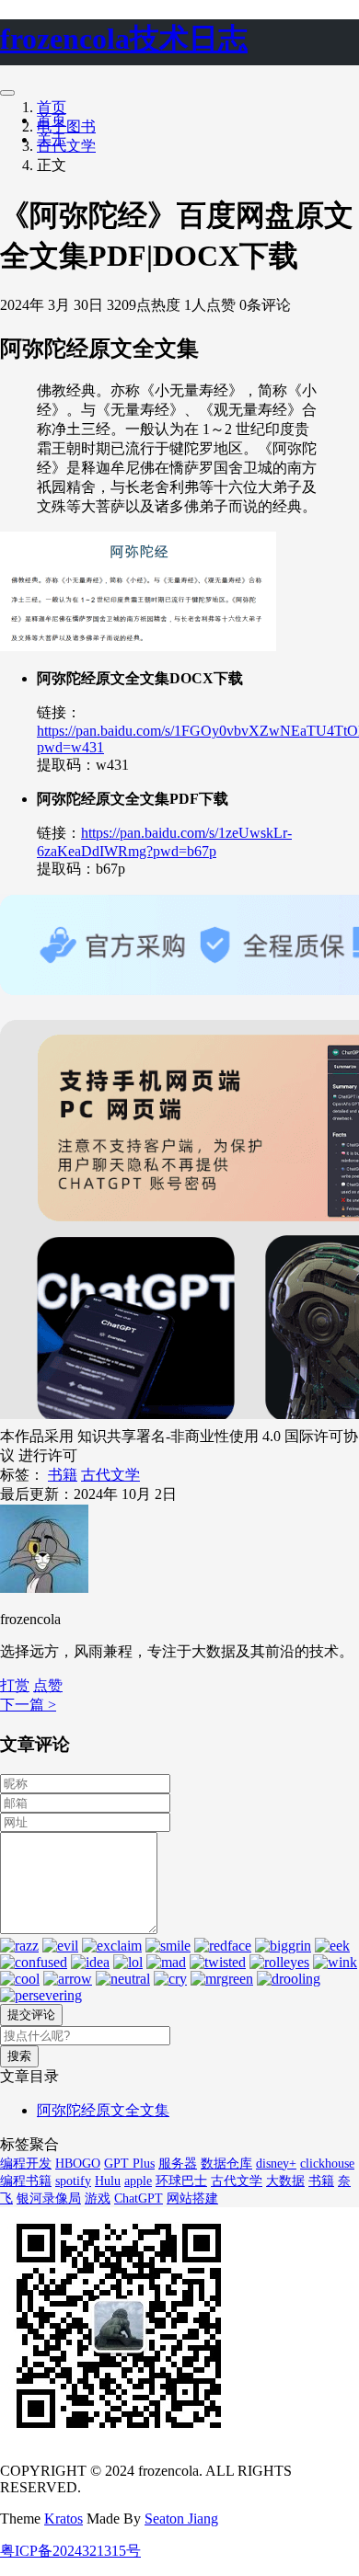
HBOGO (78, 2164)
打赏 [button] (15, 1685)
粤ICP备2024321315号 (70, 2551)
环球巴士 (181, 2181)
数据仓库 (226, 2164)
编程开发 (26, 2164)
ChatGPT (139, 2198)
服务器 (178, 2164)
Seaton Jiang (181, 2519)
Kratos (64, 2519)
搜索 (19, 2056)
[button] (48, 1685)
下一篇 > (28, 1705)
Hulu (108, 2181)
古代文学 (66, 146)
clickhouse (327, 2164)
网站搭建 (192, 2198)
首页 (52, 107)
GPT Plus (129, 2164)
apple (138, 2181)
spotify (73, 2181)
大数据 (285, 2181)
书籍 (63, 1475)
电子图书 (66, 126)
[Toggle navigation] (7, 93)
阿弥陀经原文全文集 (103, 2110)
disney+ (276, 2164)
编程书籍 (26, 2181)
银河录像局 (49, 2198)
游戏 (98, 2198)
